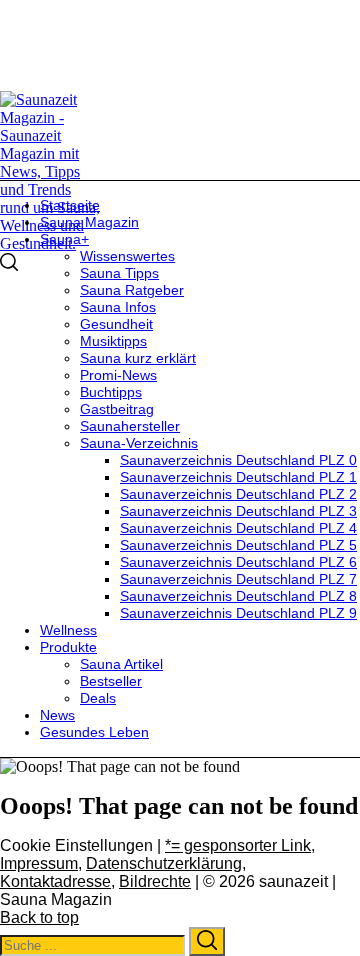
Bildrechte (155, 881)
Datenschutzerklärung (164, 863)
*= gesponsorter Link (238, 845)
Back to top (39, 917)
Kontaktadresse (55, 881)
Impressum (39, 863)
